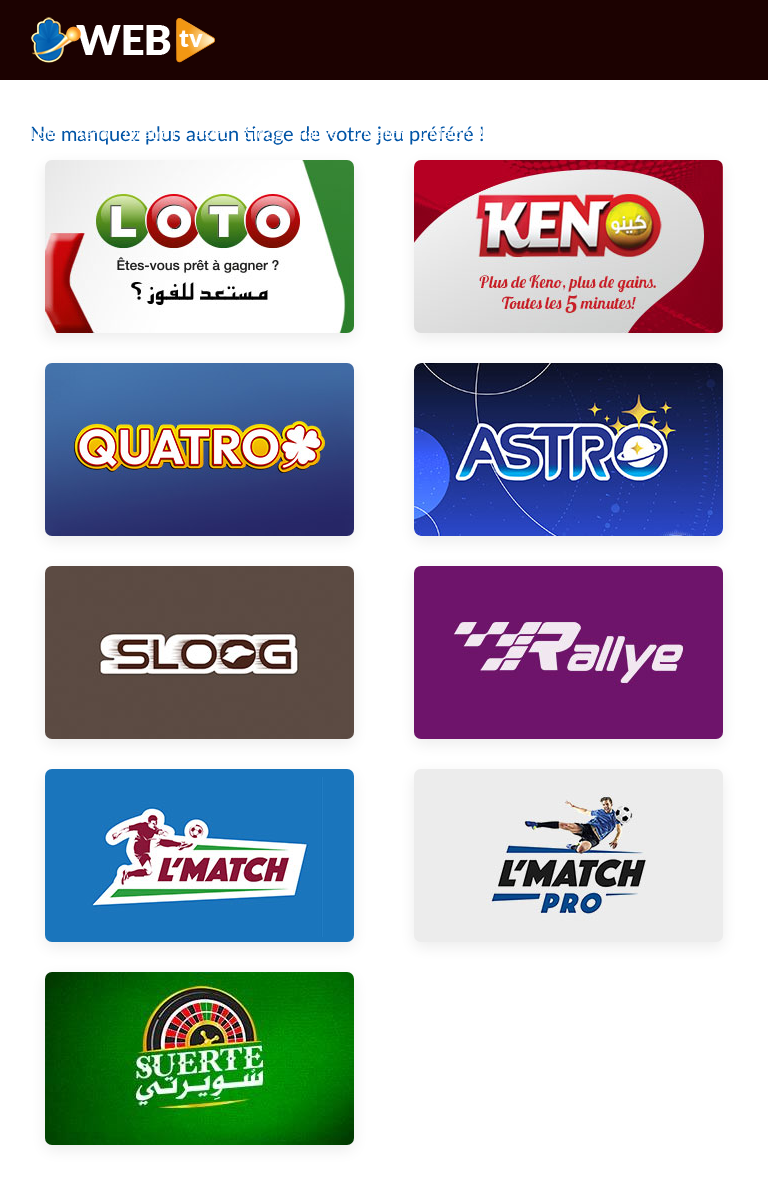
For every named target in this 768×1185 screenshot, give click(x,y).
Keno (92, 134)
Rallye (318, 134)
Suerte (533, 134)
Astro (212, 134)
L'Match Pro (458, 134)
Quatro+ (151, 134)
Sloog (264, 134)
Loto (45, 134)
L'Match (378, 134)
